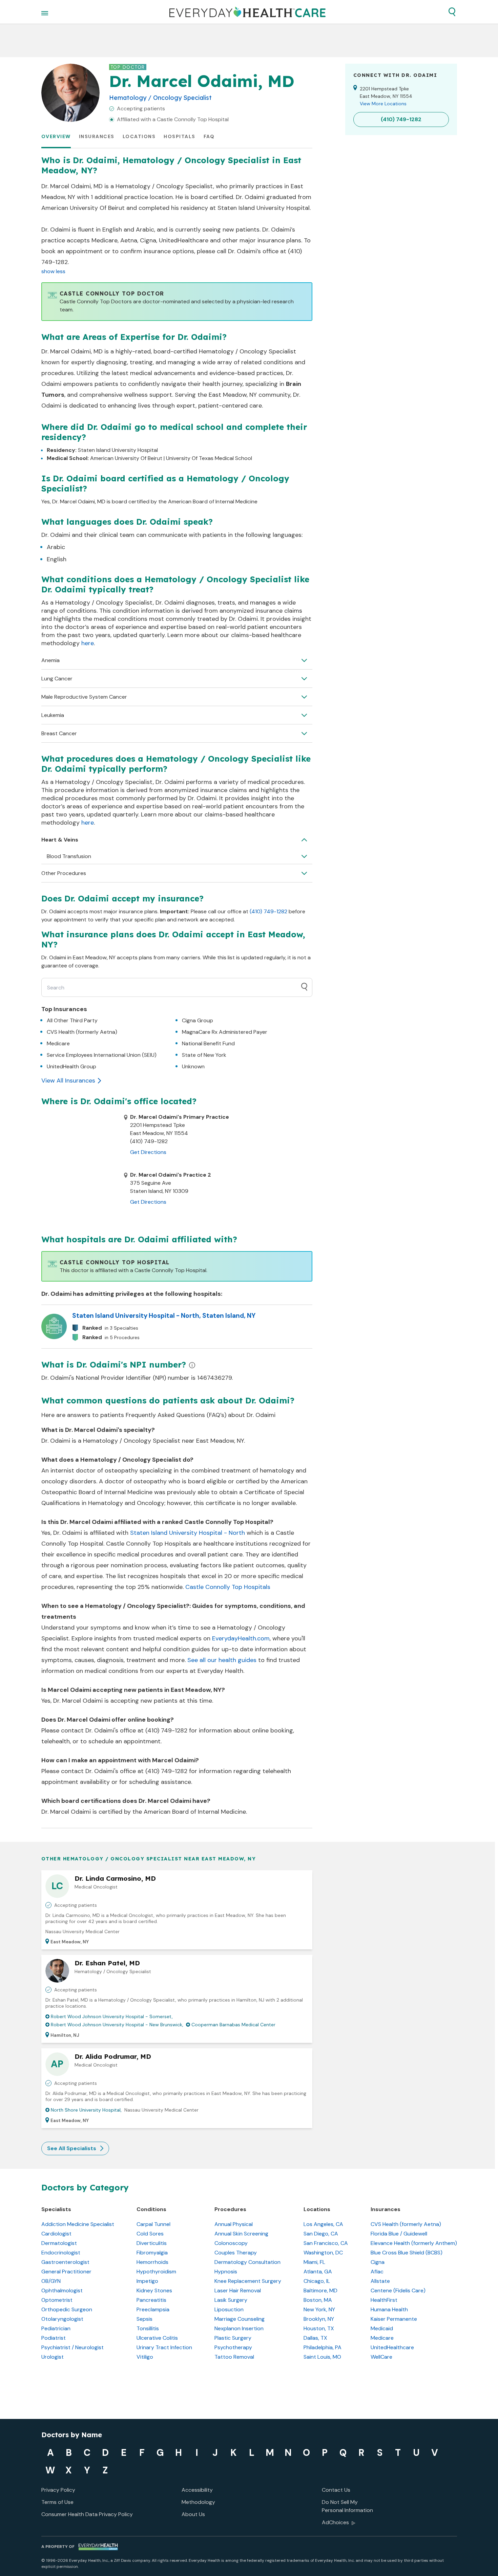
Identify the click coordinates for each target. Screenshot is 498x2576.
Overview (56, 136)
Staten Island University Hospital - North (188, 1533)
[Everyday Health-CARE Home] (247, 12)
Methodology (198, 2502)
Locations (139, 136)
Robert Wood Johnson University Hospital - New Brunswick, (117, 2025)
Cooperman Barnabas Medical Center (233, 2025)
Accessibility (197, 2490)
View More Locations (383, 104)
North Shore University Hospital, (86, 2110)
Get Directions (148, 1152)
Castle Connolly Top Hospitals (228, 1587)
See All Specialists (72, 2148)
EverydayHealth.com (241, 1638)
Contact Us (336, 2490)
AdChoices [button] (335, 2522)
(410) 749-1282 (268, 911)
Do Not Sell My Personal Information (347, 2506)
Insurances (97, 136)
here (88, 643)
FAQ (209, 136)
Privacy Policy (58, 2490)
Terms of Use (57, 2502)
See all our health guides (222, 1660)
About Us (193, 2514)
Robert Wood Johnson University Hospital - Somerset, (112, 2016)
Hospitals (180, 136)
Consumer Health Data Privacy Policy (87, 2514)
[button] (452, 12)
